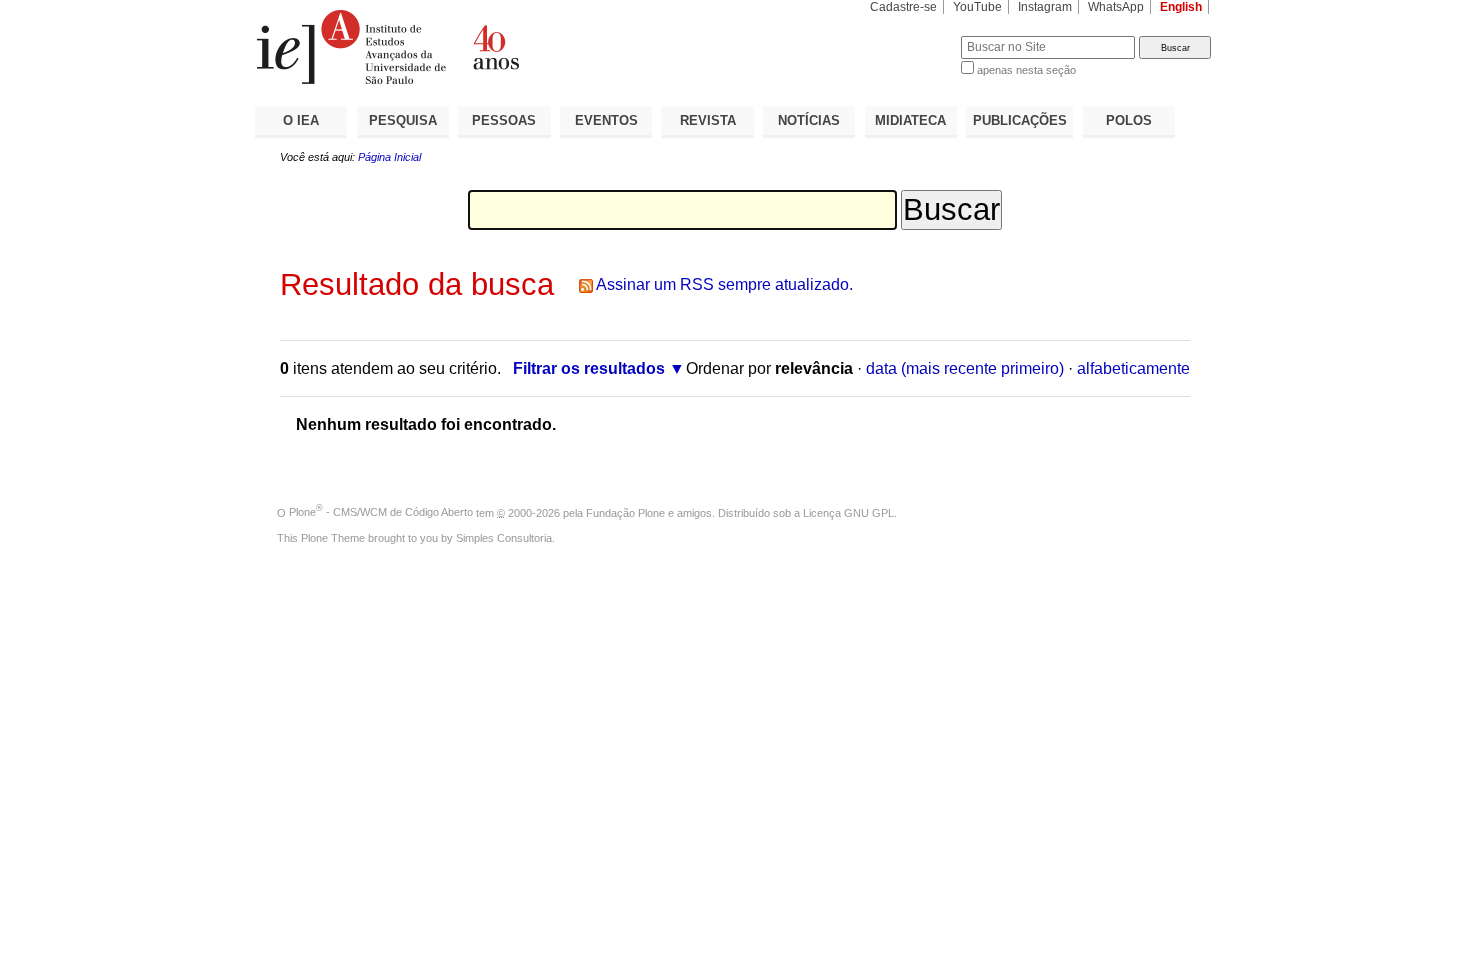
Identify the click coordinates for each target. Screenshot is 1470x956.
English (1181, 7)
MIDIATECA (910, 120)
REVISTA (708, 120)
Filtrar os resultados (589, 368)
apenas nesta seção (1026, 70)
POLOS (1129, 120)
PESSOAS (504, 120)
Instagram (1045, 7)
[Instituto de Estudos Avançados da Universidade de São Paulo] (495, 47)
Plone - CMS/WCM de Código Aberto (381, 512)
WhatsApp (1116, 7)
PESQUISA (403, 120)
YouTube (977, 7)
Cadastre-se (903, 7)
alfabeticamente (1133, 368)
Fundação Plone (625, 512)
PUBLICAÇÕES (1020, 120)
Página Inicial (389, 157)
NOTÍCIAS (809, 120)
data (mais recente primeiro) (965, 368)
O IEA (301, 120)
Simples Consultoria (504, 538)
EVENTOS (606, 120)
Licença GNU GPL (848, 512)
